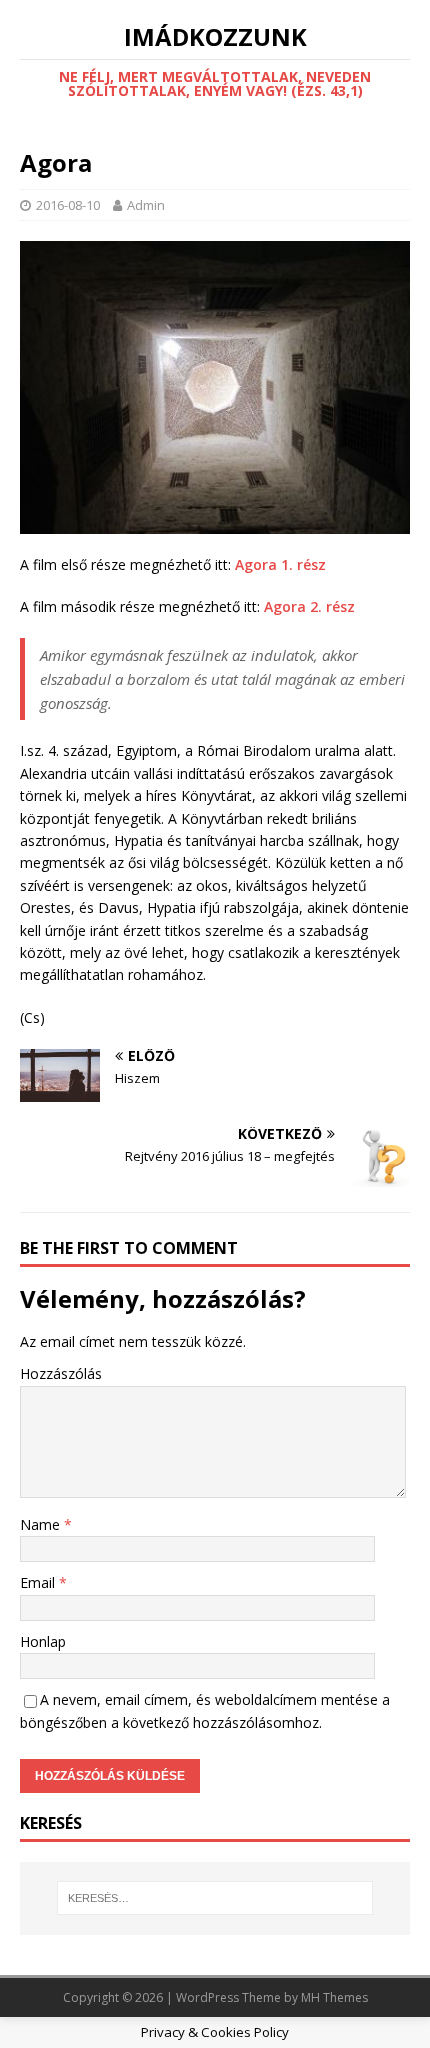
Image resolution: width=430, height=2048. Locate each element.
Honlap (43, 1641)
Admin (146, 205)
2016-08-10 (68, 205)
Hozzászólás (61, 1373)
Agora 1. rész (280, 564)
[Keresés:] (215, 1898)
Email (39, 1582)
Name (42, 1524)
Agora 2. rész (309, 606)
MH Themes (334, 1997)
